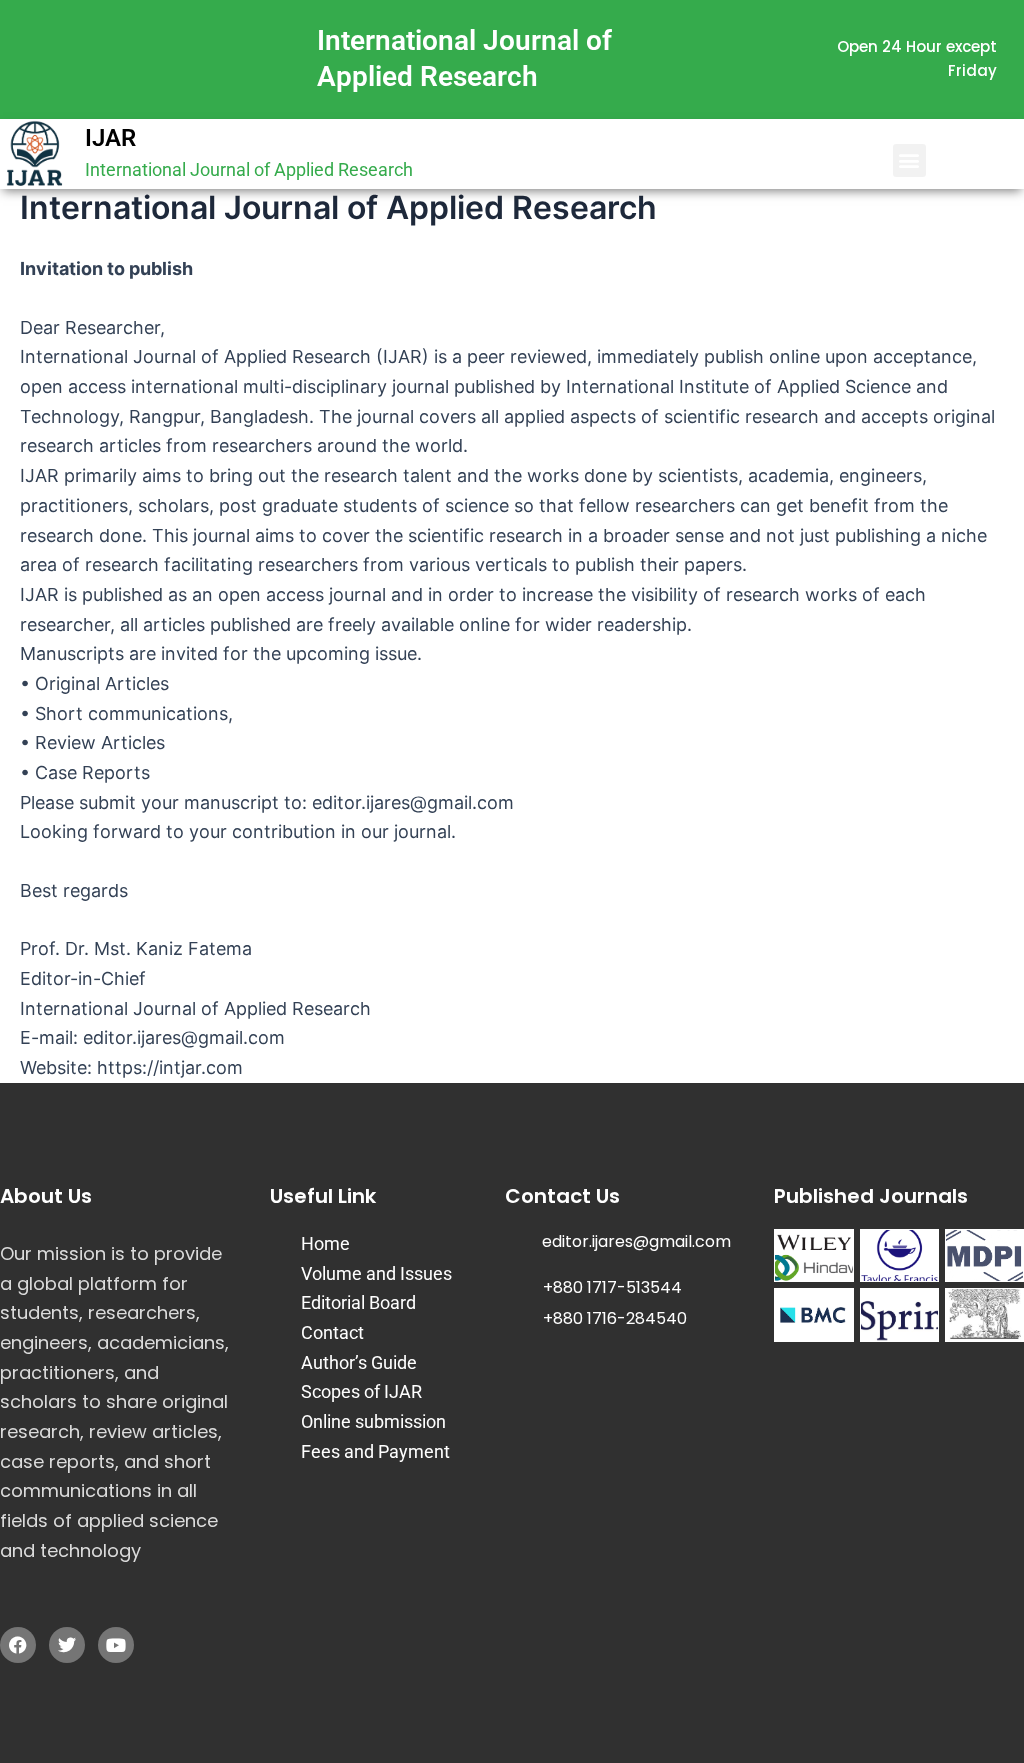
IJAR (110, 138)
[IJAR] (35, 154)
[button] (909, 160)
